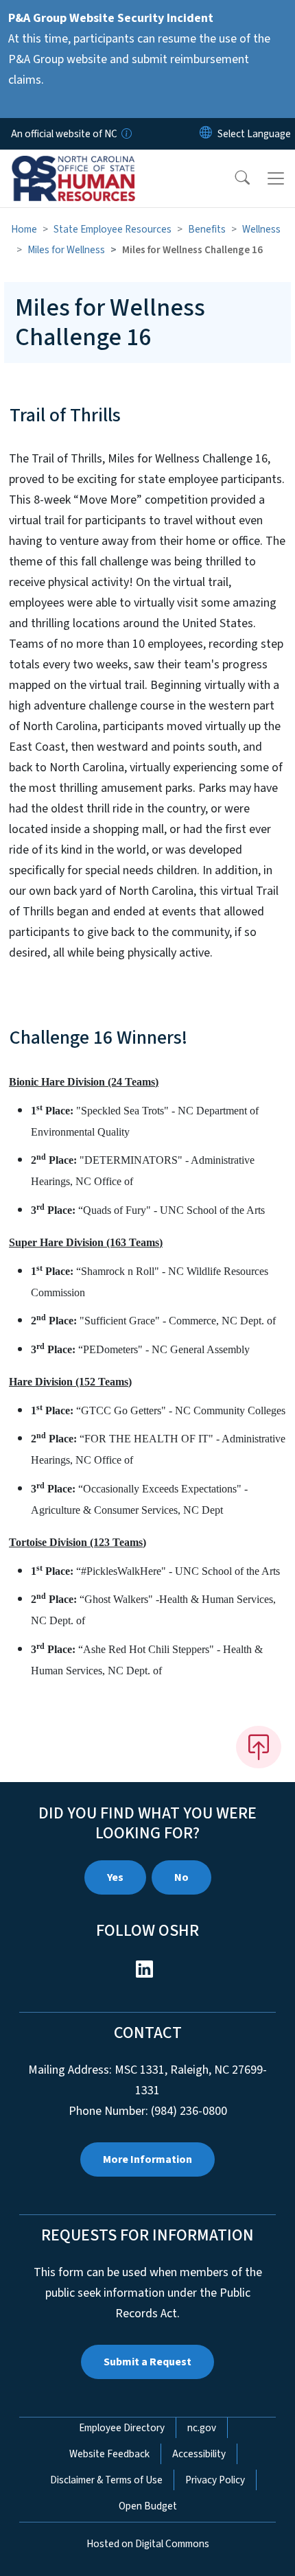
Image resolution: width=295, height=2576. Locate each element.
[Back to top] (259, 1747)
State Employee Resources (113, 229)
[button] (233, 178)
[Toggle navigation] (276, 178)
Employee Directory (122, 2428)
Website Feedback (109, 2454)
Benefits (207, 229)
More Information (147, 2159)
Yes (115, 1877)
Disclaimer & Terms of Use (106, 2480)
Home (24, 229)
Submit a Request (147, 2362)
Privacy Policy (215, 2480)
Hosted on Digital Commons (148, 2544)
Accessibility (199, 2454)
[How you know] (126, 134)
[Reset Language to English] (206, 134)
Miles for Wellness (66, 250)
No (181, 1877)
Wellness (261, 229)
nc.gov (202, 2428)
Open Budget (148, 2506)
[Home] (88, 165)
